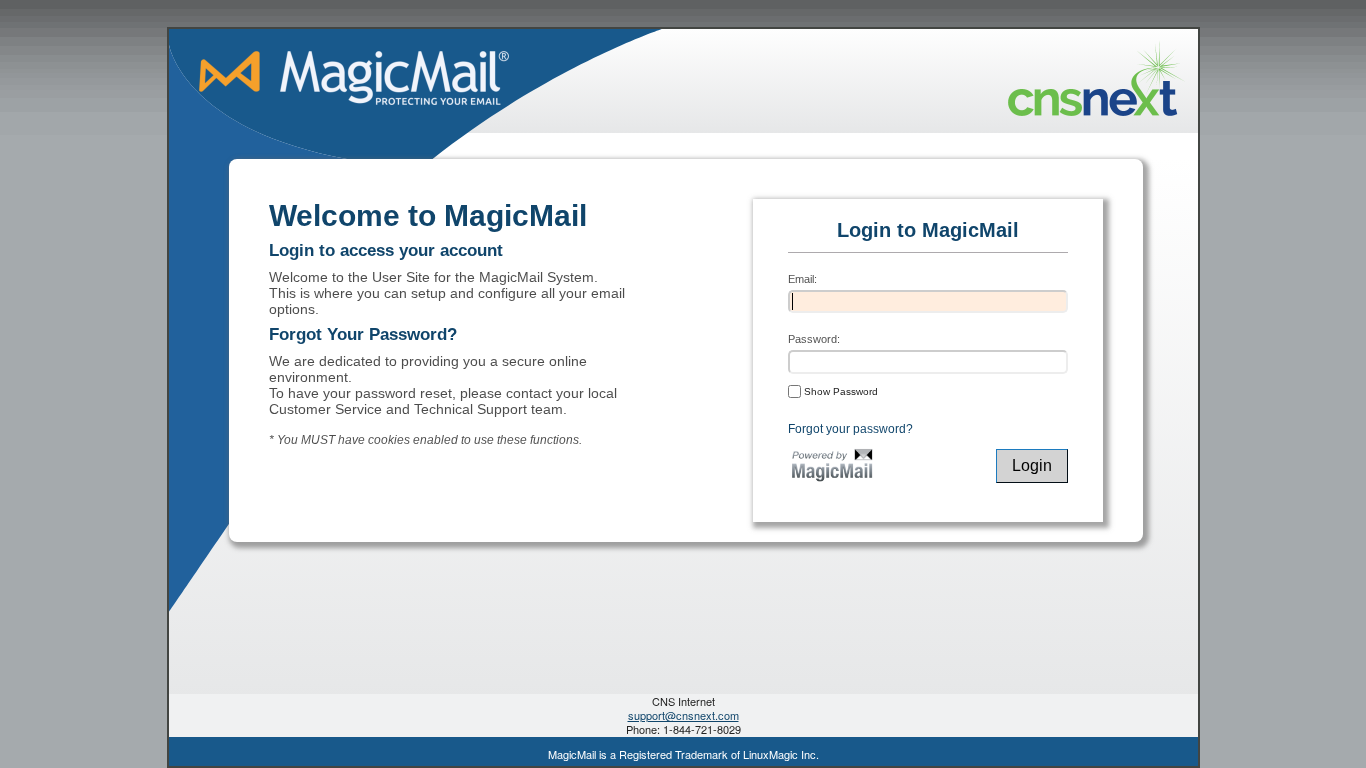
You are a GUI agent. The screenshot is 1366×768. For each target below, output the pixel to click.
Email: (802, 279)
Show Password (839, 391)
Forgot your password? (850, 429)
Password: (814, 339)
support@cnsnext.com (683, 715)
